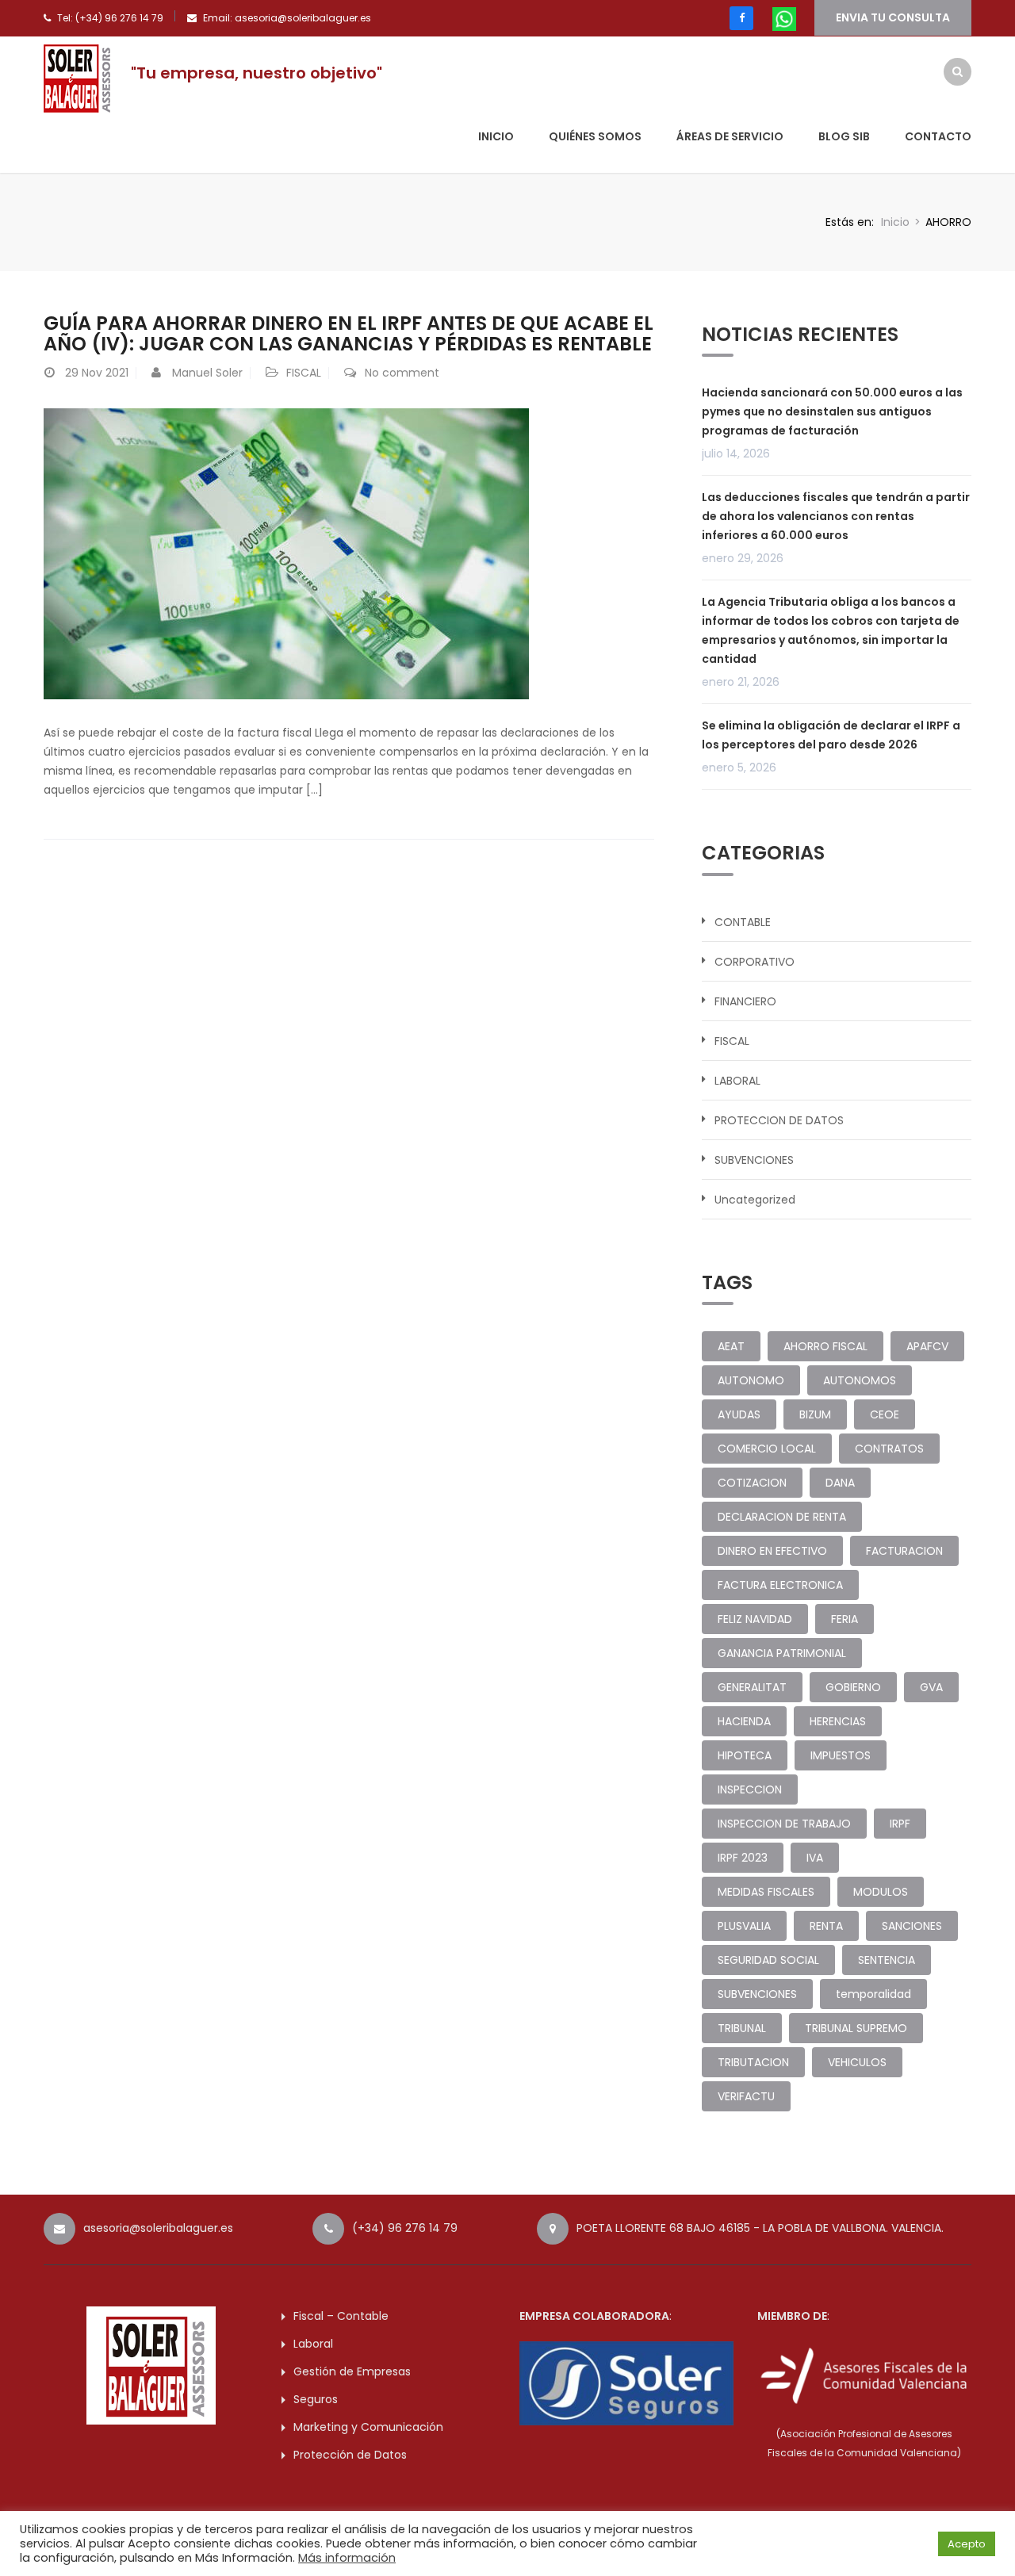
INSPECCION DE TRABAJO (784, 1824)
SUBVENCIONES (754, 1160)
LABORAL (737, 1081)
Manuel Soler (207, 373)
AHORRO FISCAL (825, 1346)
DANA (840, 1483)
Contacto (938, 136)
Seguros (316, 2399)
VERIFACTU (746, 2096)
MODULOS (881, 1892)
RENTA (826, 1926)
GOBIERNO (853, 1687)
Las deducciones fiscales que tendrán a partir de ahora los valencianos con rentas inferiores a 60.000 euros (836, 516)
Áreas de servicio (730, 136)
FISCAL (304, 373)
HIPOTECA (745, 1755)
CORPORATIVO (755, 962)
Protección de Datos (350, 2455)
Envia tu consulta (893, 17)
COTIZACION (752, 1483)
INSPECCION (750, 1789)
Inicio (496, 136)
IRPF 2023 (743, 1858)
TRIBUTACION (753, 2062)
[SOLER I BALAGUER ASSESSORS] (79, 78)
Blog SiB (844, 136)
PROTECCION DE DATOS (779, 1120)
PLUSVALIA (744, 1926)
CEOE (885, 1414)
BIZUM (815, 1414)
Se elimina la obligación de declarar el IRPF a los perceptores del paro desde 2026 (831, 735)
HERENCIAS (838, 1721)
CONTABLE (743, 922)
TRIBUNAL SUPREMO (856, 2028)
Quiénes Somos (595, 136)
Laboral (313, 2344)
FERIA (845, 1619)
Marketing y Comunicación (368, 2427)
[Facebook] (741, 18)
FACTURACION (904, 1551)
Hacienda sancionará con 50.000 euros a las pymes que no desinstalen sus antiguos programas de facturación (832, 411)
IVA (815, 1858)
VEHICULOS (857, 2062)
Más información (347, 2558)
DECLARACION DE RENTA (782, 1517)
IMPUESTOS (841, 1755)
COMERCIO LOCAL (767, 1449)
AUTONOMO (751, 1380)
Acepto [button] (967, 2544)
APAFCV (927, 1346)
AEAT (731, 1346)
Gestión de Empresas (352, 2371)
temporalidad (873, 1994)
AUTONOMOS (860, 1380)
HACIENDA (744, 1721)
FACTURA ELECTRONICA (780, 1585)
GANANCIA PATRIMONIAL (782, 1653)
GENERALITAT (752, 1687)
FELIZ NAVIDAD (755, 1619)
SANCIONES (912, 1926)
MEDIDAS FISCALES (766, 1892)
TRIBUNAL (742, 2028)
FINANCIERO (745, 1001)
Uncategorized (755, 1200)
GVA (931, 1687)
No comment (402, 373)
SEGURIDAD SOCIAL (768, 1960)
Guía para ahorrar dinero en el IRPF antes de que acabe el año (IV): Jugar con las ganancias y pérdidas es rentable (349, 333)
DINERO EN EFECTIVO (772, 1551)
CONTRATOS (889, 1449)
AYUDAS (739, 1414)
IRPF (900, 1824)
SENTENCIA (887, 1960)
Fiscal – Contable (341, 2316)
